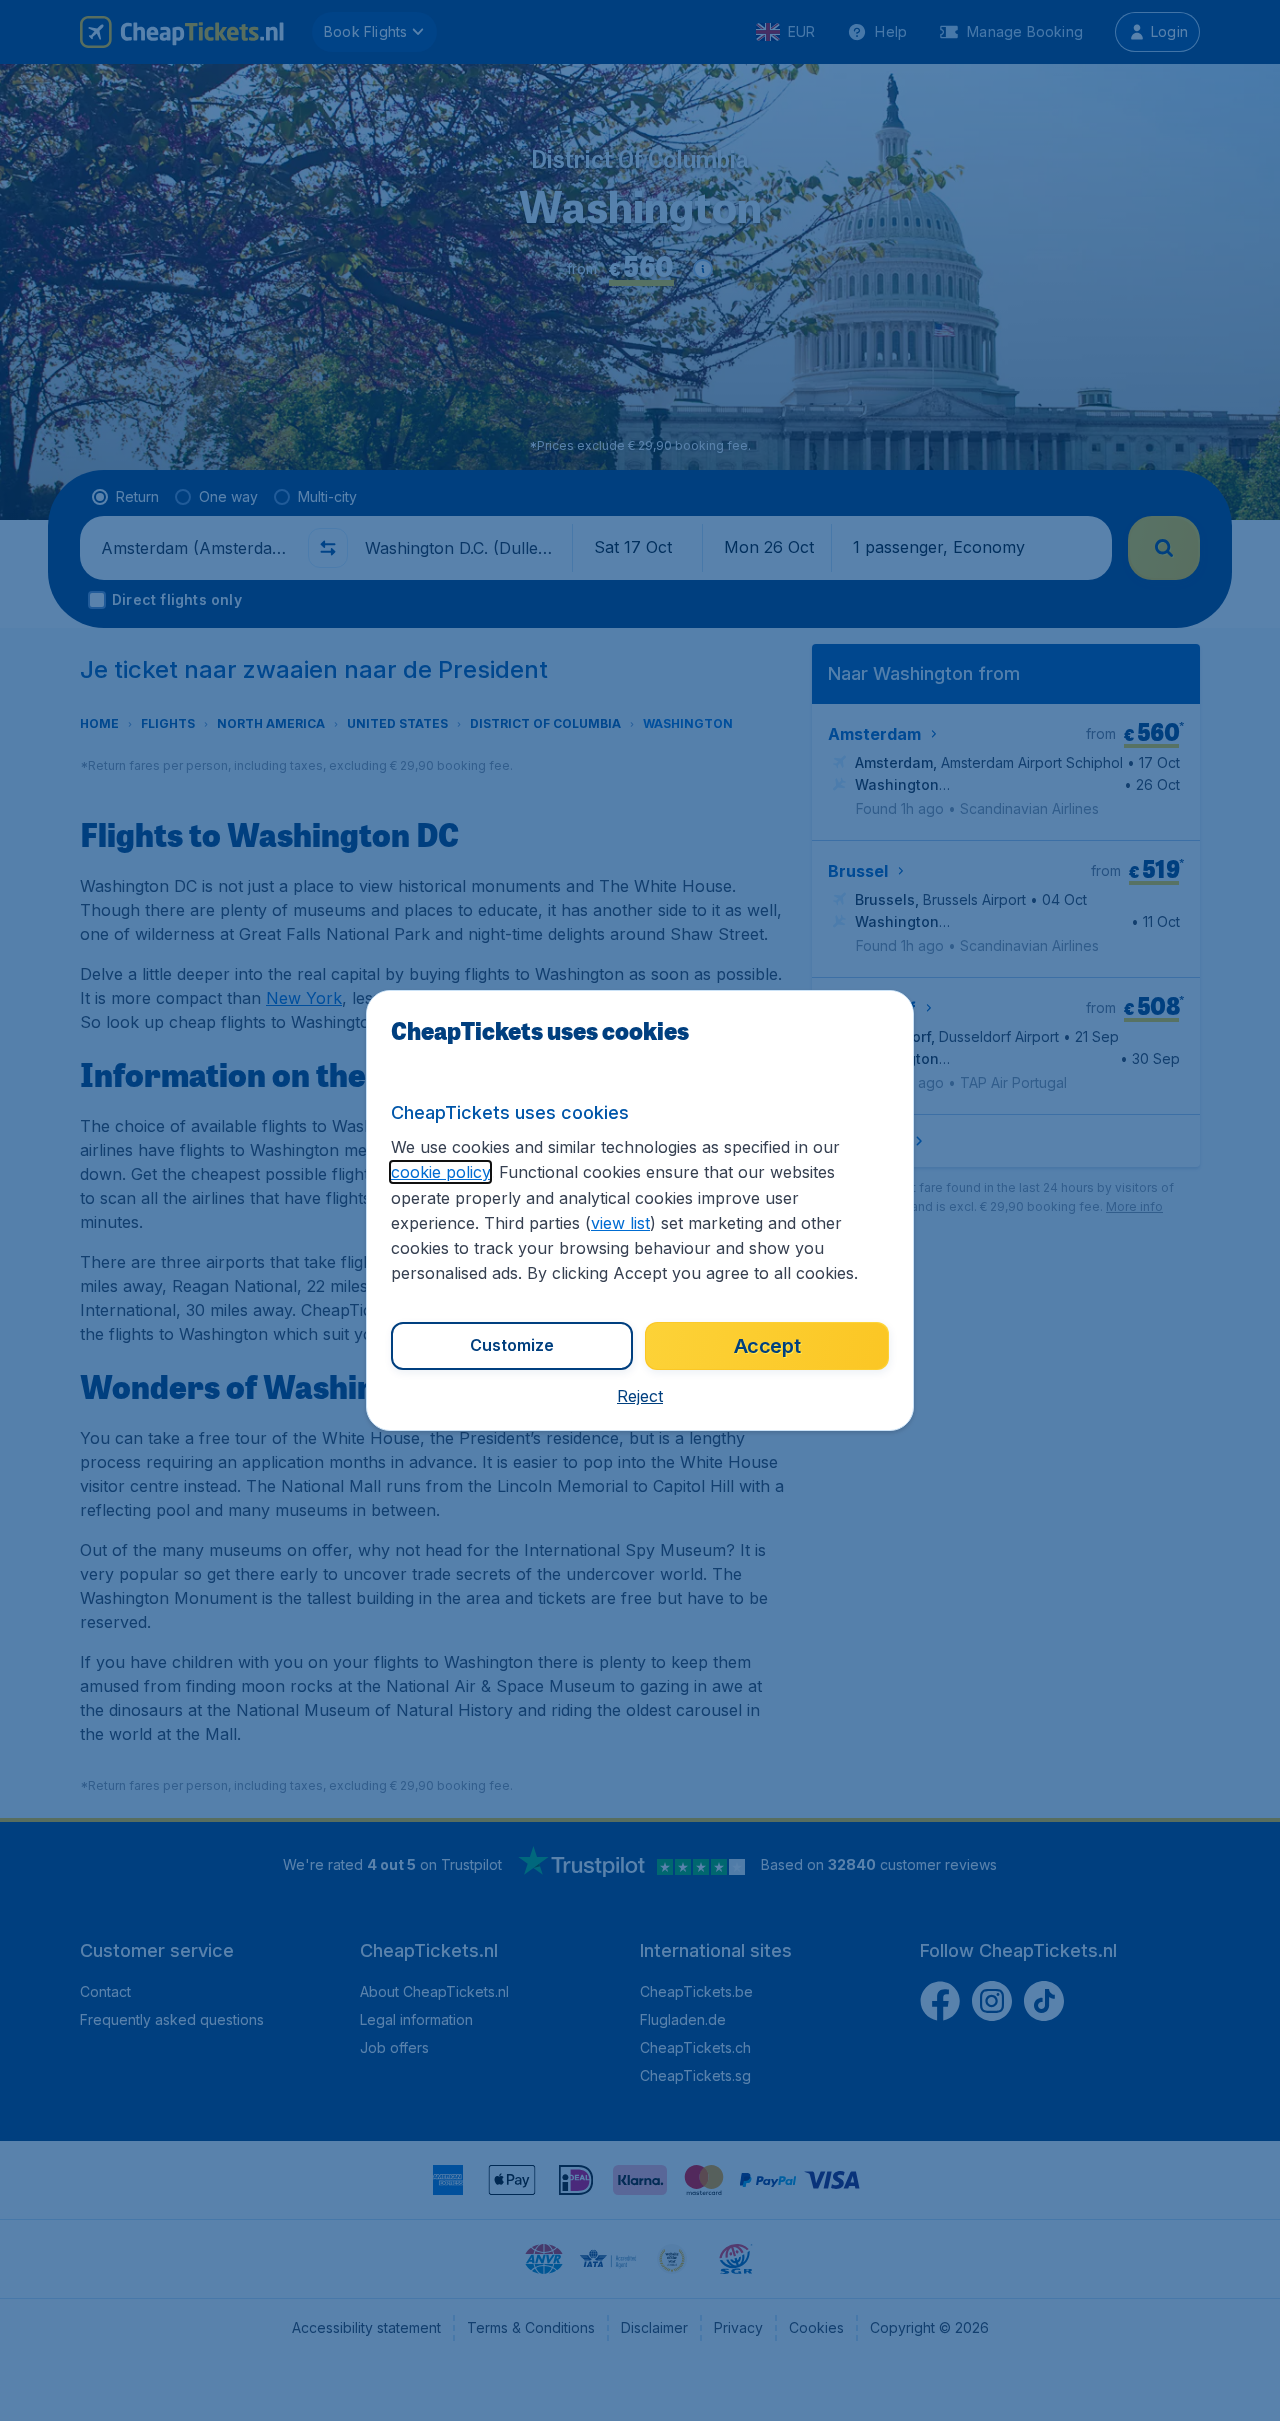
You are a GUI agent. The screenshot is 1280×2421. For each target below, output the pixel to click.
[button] (640, 1396)
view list (620, 1223)
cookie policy (440, 1172)
